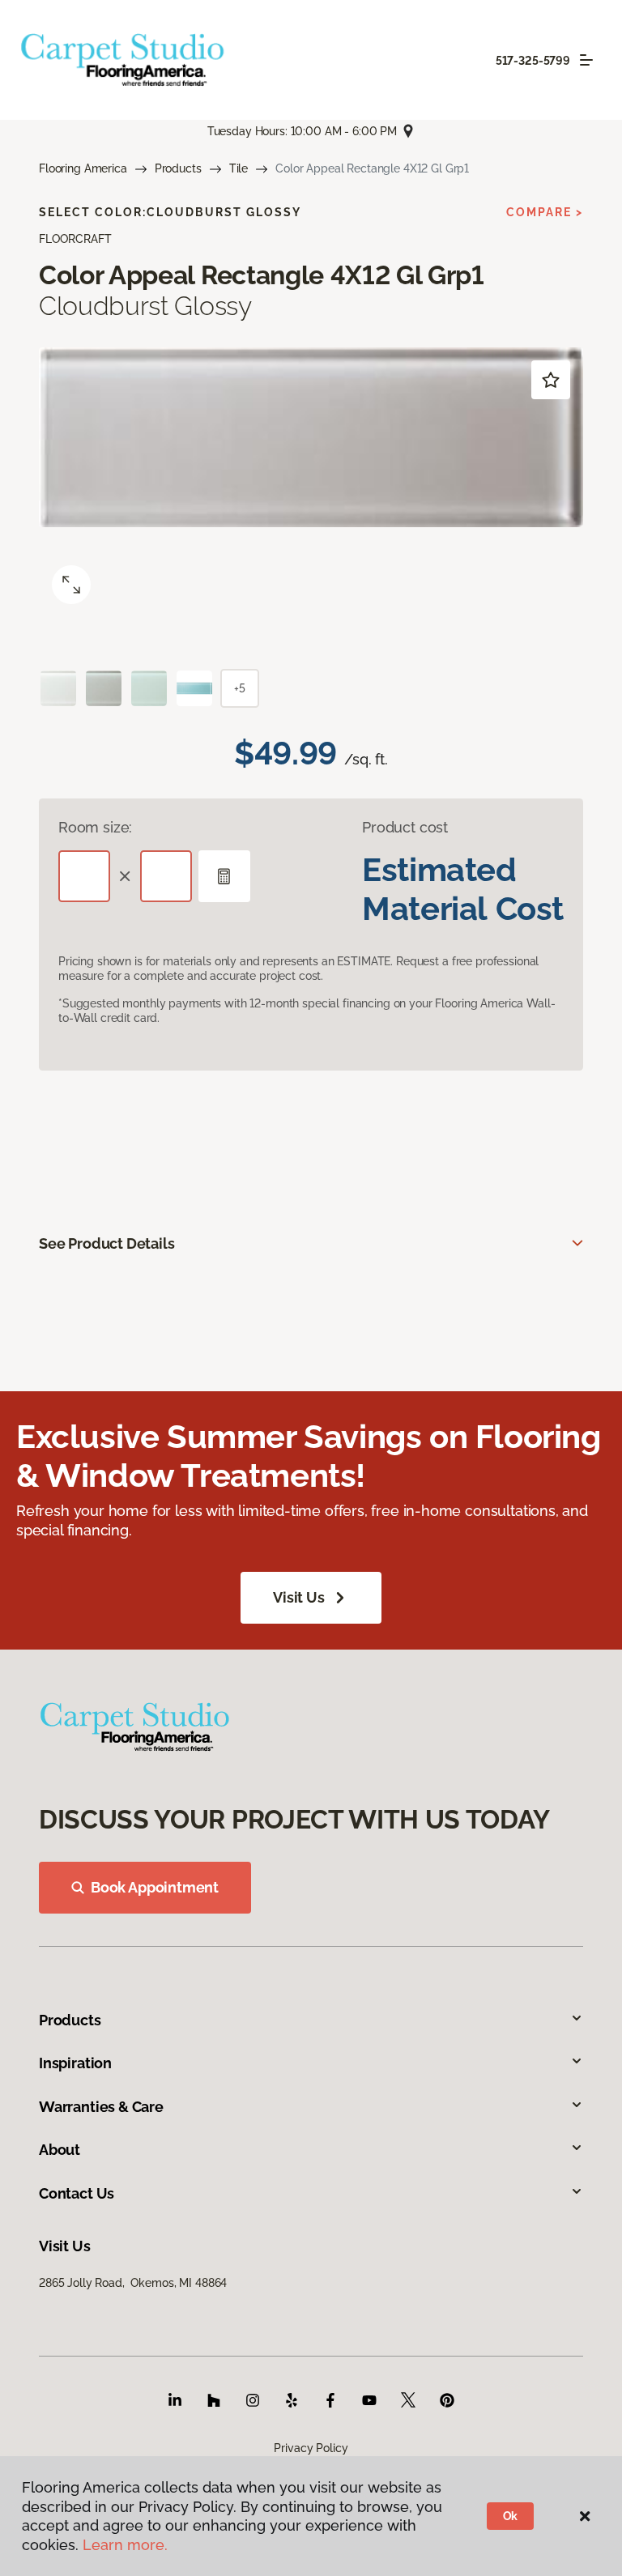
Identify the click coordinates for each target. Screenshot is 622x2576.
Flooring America (83, 168)
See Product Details (107, 1243)
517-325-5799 (533, 61)
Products (178, 168)
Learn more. (125, 2545)
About (60, 2150)
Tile (239, 168)
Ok (511, 2516)
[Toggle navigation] (586, 60)
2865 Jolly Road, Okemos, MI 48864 (133, 2283)
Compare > (545, 212)
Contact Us (77, 2193)
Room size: (95, 827)
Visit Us (299, 1597)
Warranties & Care (101, 2107)
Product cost (405, 827)
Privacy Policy (311, 2448)
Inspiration (75, 2063)
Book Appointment (155, 1887)
